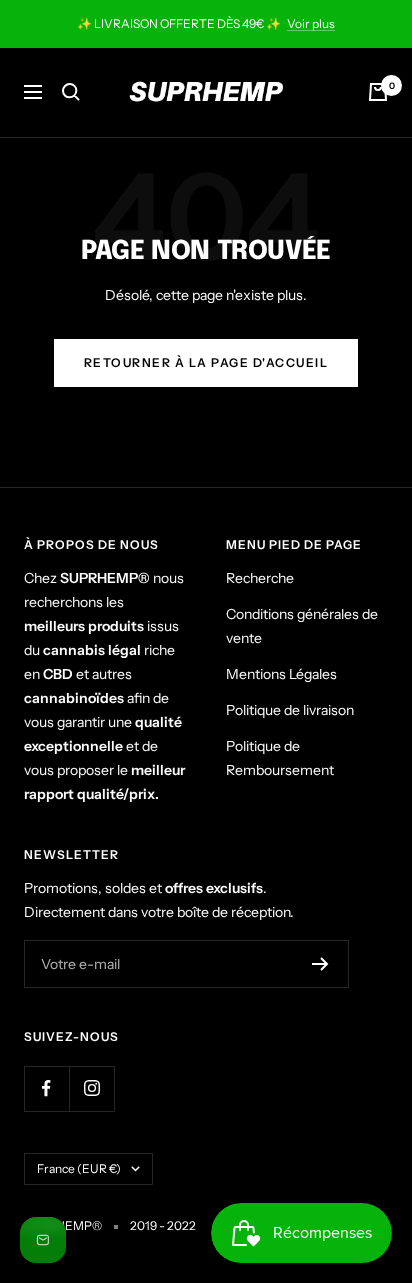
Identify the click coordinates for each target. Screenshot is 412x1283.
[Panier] (378, 92)
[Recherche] (71, 92)
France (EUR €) (79, 1168)
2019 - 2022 (163, 1225)
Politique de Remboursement (280, 758)
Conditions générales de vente (302, 626)
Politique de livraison (290, 710)
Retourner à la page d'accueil (206, 362)
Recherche (260, 578)
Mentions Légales (281, 674)
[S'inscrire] (320, 964)
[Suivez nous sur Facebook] (46, 1088)
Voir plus (311, 23)
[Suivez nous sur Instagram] (91, 1088)
